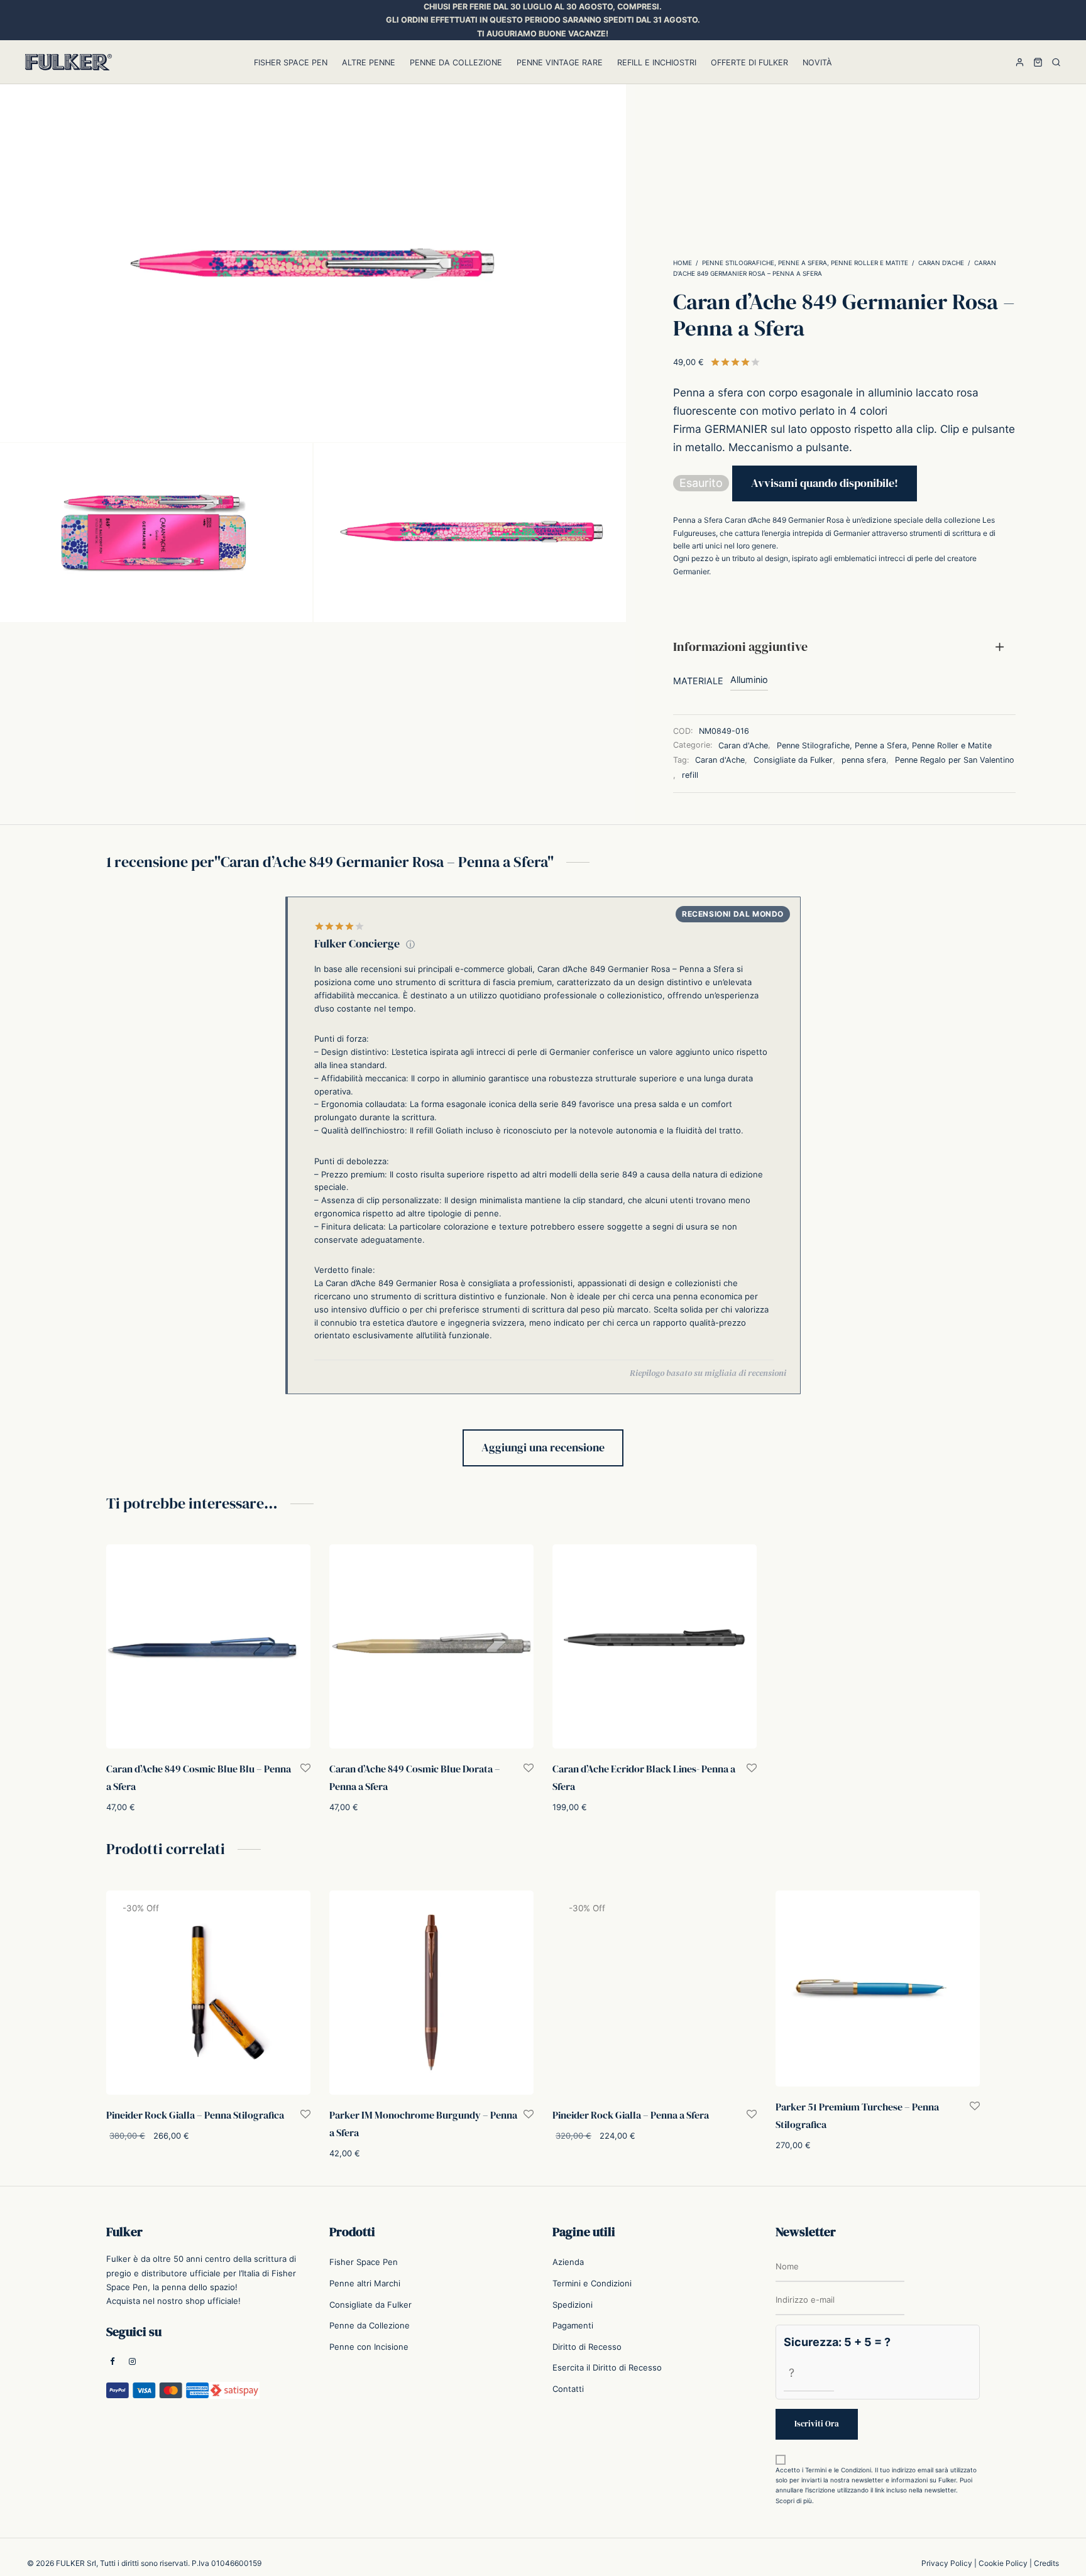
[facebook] (112, 2362)
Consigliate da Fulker (793, 760)
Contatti (568, 2389)
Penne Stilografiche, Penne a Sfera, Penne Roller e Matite (805, 263)
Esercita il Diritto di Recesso (607, 2367)
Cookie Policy (1003, 2563)
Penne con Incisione (369, 2347)
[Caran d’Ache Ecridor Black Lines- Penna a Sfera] (655, 1646)
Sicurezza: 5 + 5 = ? (837, 2342)
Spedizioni (573, 2305)
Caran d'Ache (941, 263)
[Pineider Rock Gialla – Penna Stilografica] (208, 1993)
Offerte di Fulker (749, 63)
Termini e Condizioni (592, 2283)
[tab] (844, 647)
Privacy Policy (947, 2563)
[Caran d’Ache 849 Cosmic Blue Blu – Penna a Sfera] (208, 1646)
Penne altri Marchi (365, 2283)
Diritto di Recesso (587, 2347)
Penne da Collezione (456, 63)
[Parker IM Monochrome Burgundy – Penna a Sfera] (431, 1993)
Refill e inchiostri (657, 63)
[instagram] (132, 2362)
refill (690, 775)
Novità (817, 63)
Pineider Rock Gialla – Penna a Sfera (631, 2115)
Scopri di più (794, 2501)
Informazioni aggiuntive (740, 647)
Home (683, 263)
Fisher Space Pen (291, 63)
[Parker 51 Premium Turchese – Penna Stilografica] (878, 1989)
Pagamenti (573, 2325)
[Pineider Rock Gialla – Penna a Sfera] (655, 1993)
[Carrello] (1038, 62)
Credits (1046, 2563)
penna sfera (864, 760)
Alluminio (749, 679)
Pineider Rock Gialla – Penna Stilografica (195, 2115)
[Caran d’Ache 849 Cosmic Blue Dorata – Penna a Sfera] (431, 1646)
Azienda (568, 2262)
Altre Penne (369, 63)
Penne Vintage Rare (560, 63)
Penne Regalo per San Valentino (955, 760)
